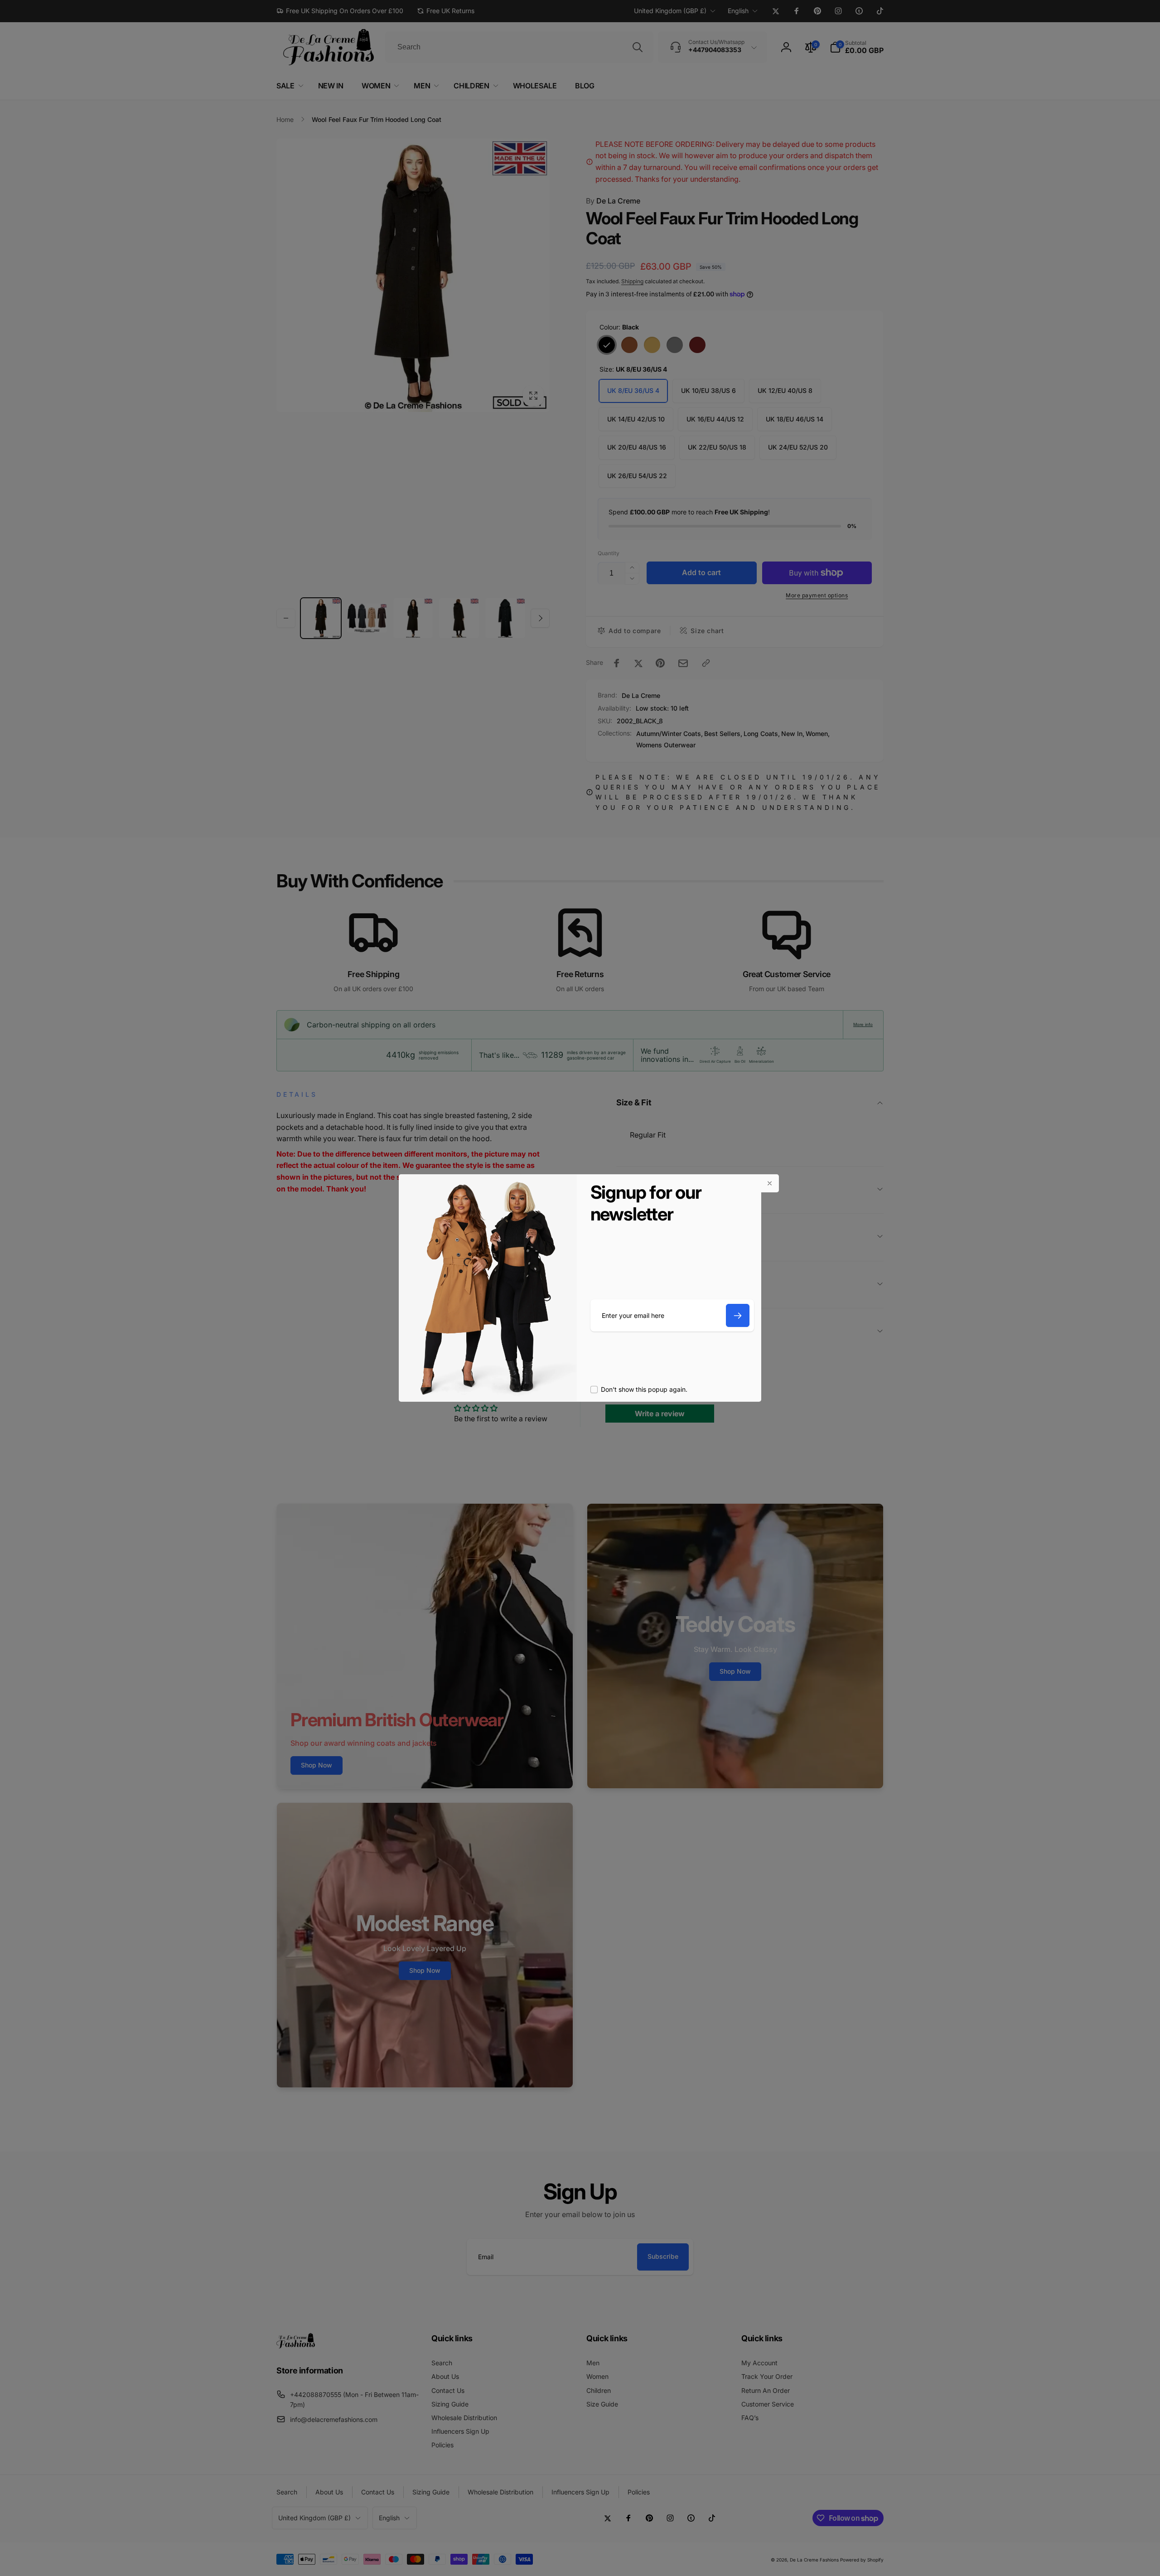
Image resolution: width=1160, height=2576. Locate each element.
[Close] (770, 1183)
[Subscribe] (738, 1315)
